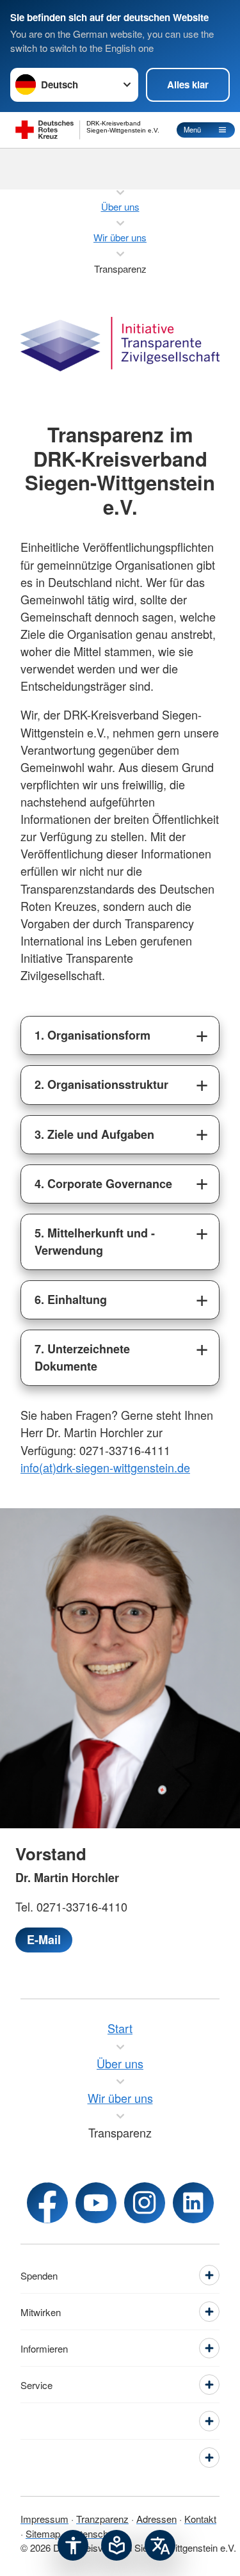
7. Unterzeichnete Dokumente (82, 1357)
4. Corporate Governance (103, 1184)
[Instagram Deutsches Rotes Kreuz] (145, 2203)
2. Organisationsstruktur (101, 1084)
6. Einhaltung (71, 1300)
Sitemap (43, 2533)
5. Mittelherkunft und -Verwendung (95, 1242)
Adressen (156, 2519)
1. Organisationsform (92, 1035)
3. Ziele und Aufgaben (94, 1134)
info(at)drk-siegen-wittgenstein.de (105, 1467)
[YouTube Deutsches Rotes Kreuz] (96, 2203)
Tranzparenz (102, 2519)
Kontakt (200, 2519)
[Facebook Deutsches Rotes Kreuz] (47, 2203)
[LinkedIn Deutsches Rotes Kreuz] (193, 2203)
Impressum (44, 2519)
